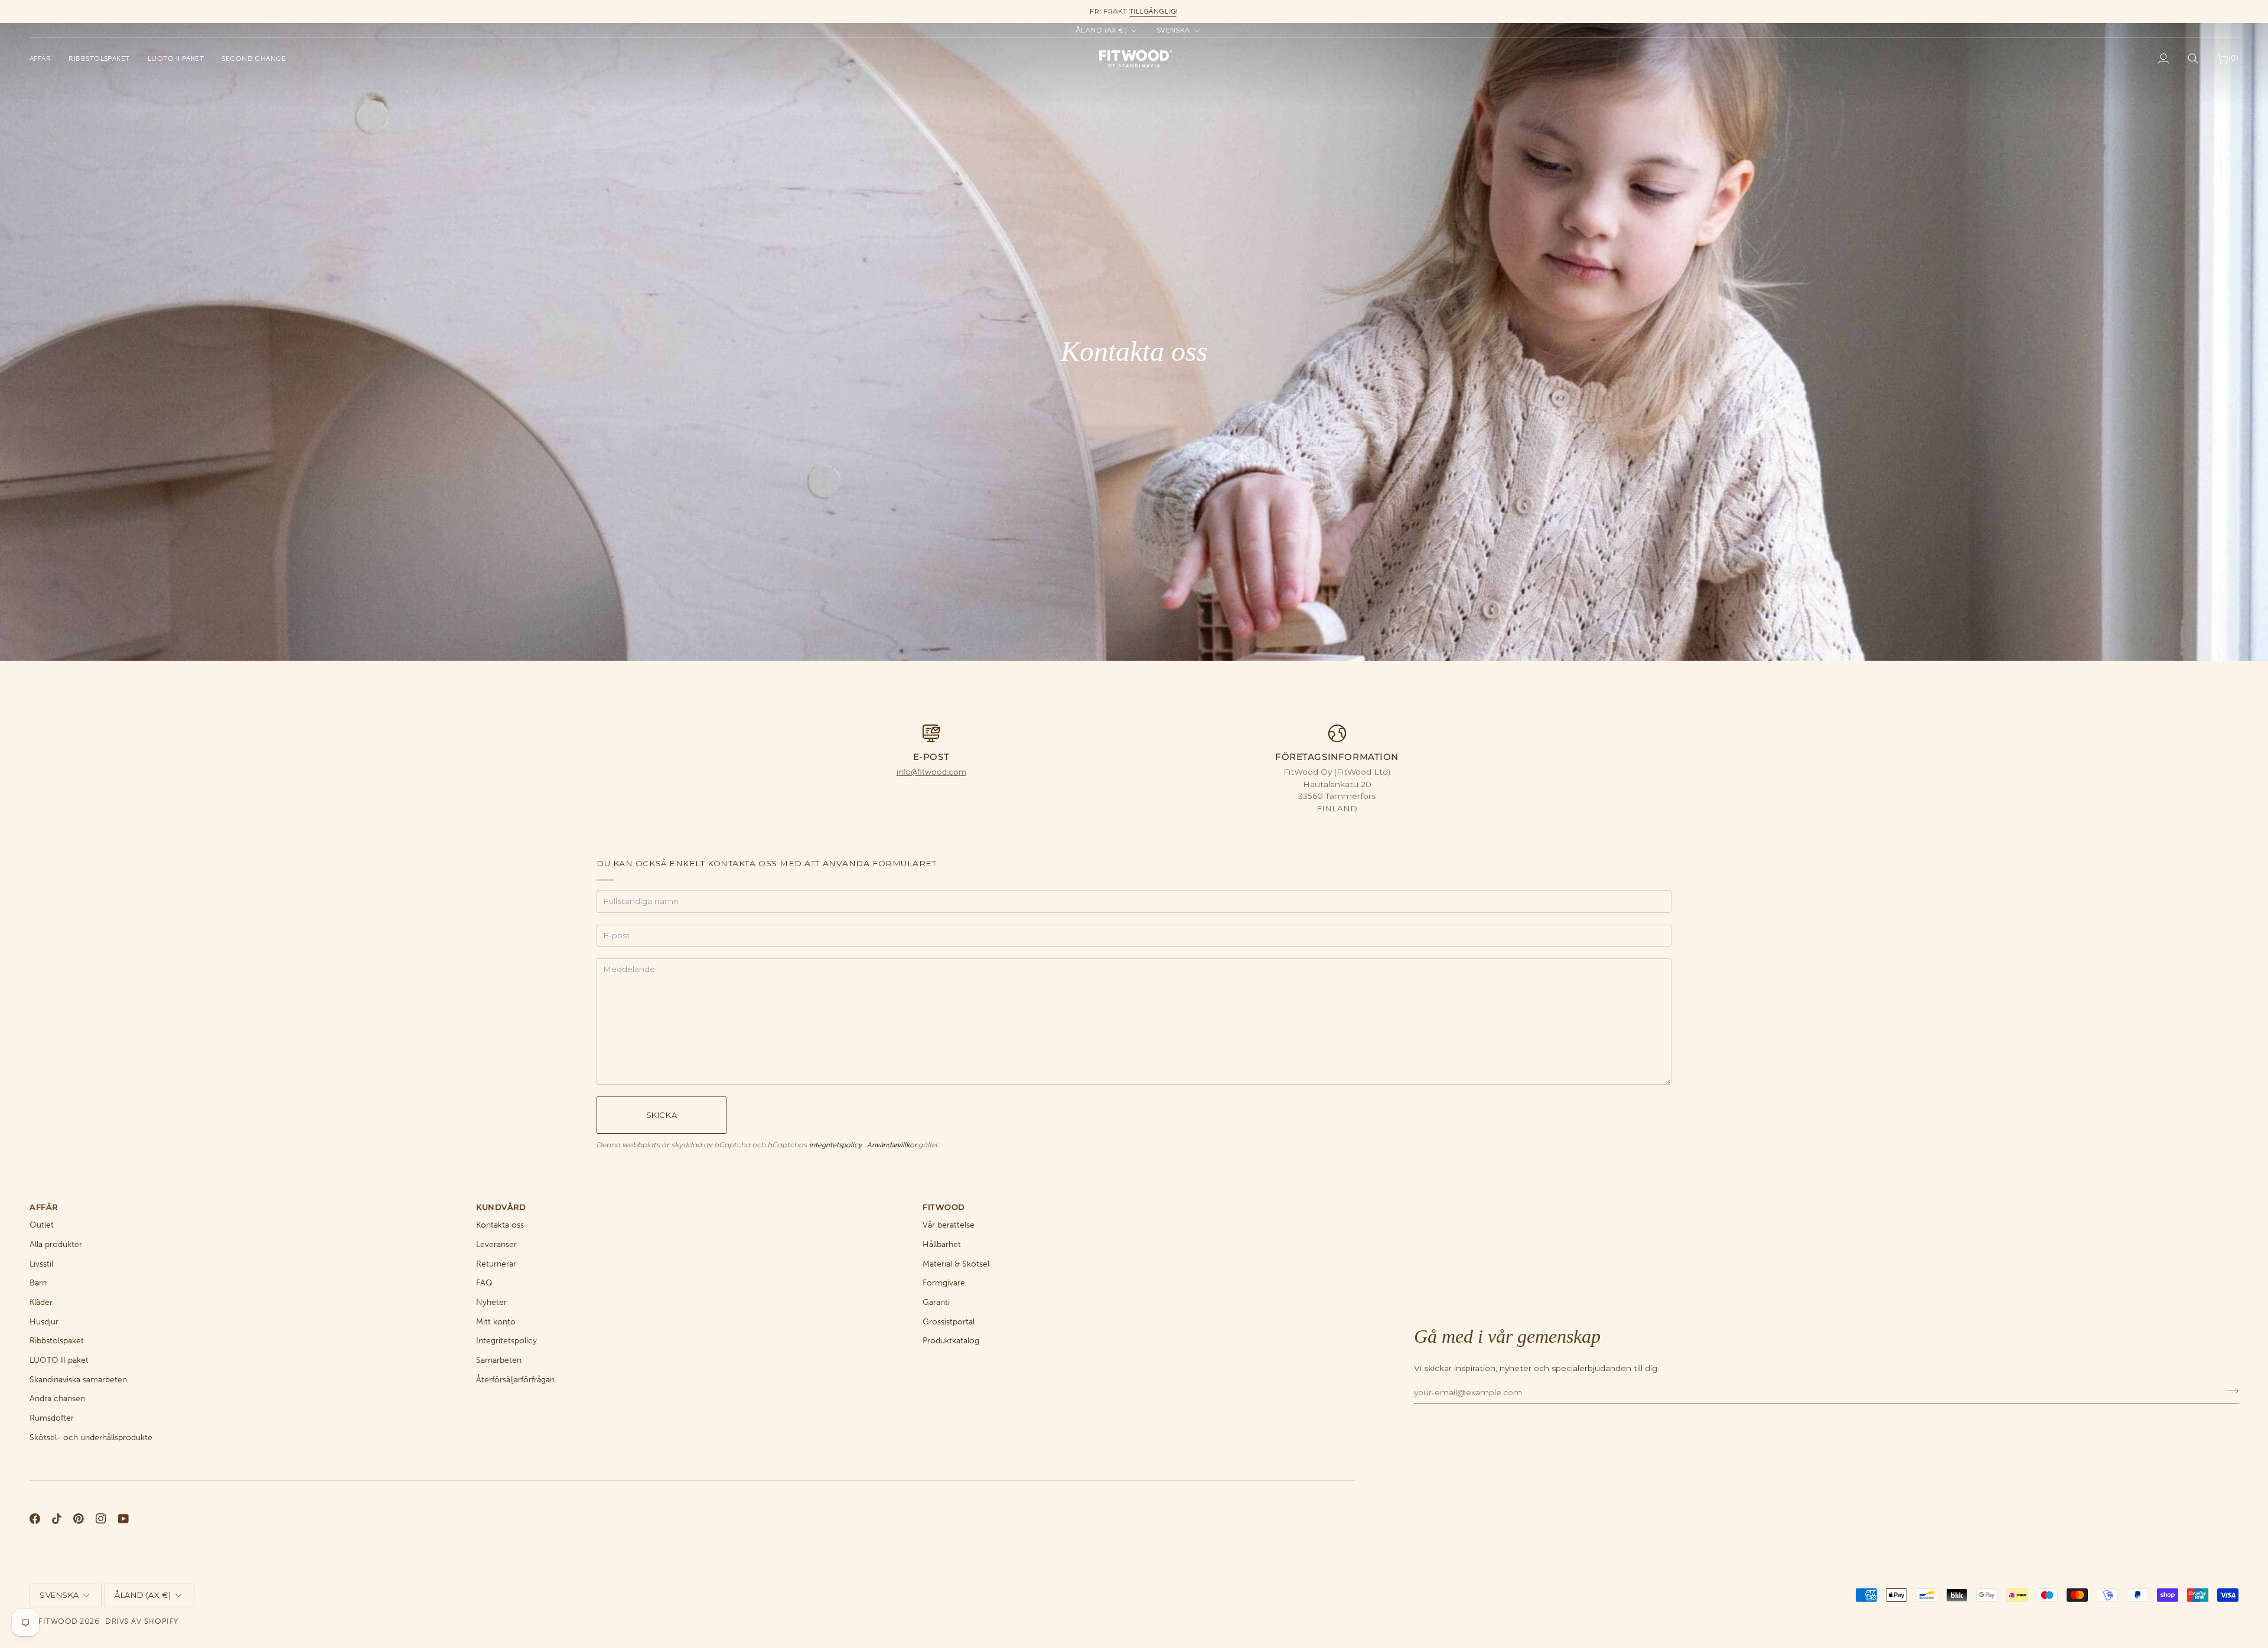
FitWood (58, 1621)
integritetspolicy (836, 1145)
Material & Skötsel (956, 1264)
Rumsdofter (52, 1418)
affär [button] (44, 1207)
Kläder (41, 1302)
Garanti (936, 1302)
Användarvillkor (893, 1145)
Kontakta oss (500, 1225)
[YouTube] (123, 1519)
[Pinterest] (79, 1519)
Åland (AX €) (1102, 30)
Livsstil (41, 1264)
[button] (45, 58)
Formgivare (944, 1283)
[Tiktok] (57, 1519)
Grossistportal (949, 1322)
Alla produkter (56, 1244)
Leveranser (496, 1244)
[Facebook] (35, 1519)
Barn (38, 1283)
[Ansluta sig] (2229, 1391)
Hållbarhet (942, 1244)
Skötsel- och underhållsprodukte (91, 1437)
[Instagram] (101, 1519)
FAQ (484, 1283)
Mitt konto (496, 1322)
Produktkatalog (951, 1341)
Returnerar (496, 1264)
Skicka (661, 1115)
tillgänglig (1153, 11)
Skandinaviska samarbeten (78, 1380)
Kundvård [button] (501, 1207)
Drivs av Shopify (141, 1621)
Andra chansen (57, 1399)
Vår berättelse (949, 1225)
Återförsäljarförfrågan (515, 1380)
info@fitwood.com (931, 772)
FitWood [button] (944, 1207)
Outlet (42, 1225)
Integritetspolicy (506, 1341)
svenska (1173, 30)
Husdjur (44, 1322)
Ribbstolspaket (57, 1341)
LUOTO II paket (59, 1360)
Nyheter (491, 1302)
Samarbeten (499, 1360)
